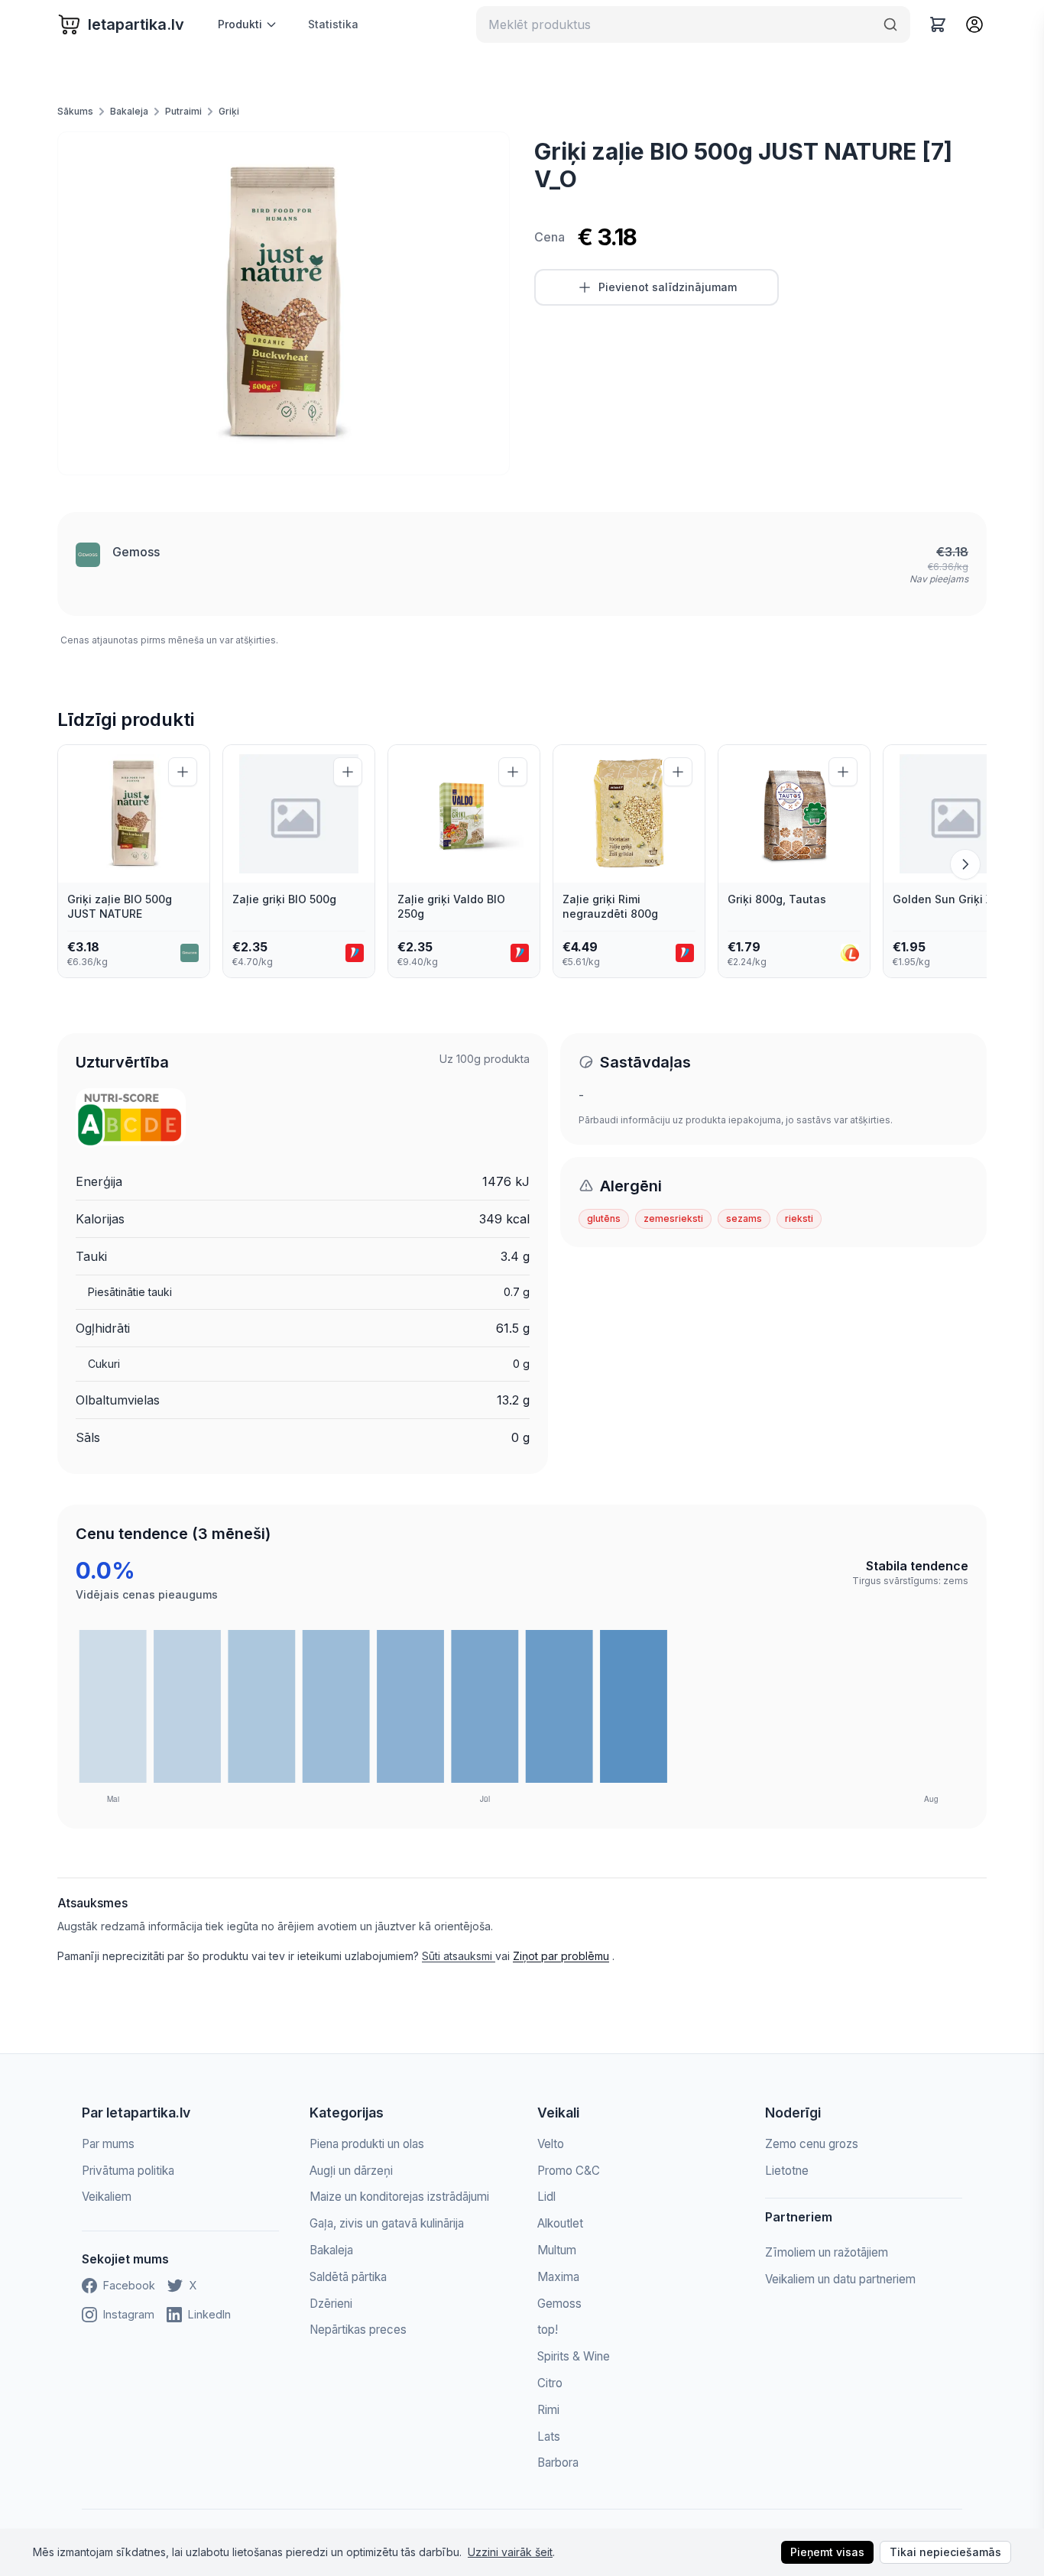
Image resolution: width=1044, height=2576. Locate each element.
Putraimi (183, 111)
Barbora (558, 2463)
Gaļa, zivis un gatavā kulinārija (387, 2223)
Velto (551, 2144)
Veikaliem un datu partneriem (840, 2279)
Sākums (75, 111)
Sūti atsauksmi (459, 1956)
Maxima (558, 2277)
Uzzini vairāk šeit (510, 2552)
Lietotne (787, 2171)
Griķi (229, 111)
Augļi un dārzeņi (351, 2171)
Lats (549, 2437)
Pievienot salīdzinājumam (668, 287)
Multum (557, 2250)
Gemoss (136, 552)
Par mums (108, 2144)
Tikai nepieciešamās (945, 2552)
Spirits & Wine (574, 2356)
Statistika (333, 24)
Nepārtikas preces (358, 2330)
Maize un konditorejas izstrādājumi (399, 2197)
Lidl (546, 2197)
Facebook (129, 2285)
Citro (550, 2383)
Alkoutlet (560, 2223)
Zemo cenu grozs (812, 2144)
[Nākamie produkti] (965, 864)
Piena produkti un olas (367, 2144)
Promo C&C (569, 2171)
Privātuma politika (128, 2171)
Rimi (548, 2410)
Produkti (240, 24)
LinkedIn (209, 2314)
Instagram (129, 2314)
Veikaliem (107, 2197)
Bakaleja (129, 111)
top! (548, 2330)
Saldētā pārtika (348, 2277)
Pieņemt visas (827, 2552)
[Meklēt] (890, 24)
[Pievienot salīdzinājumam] (183, 772)
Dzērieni (331, 2304)
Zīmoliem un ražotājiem (827, 2252)
